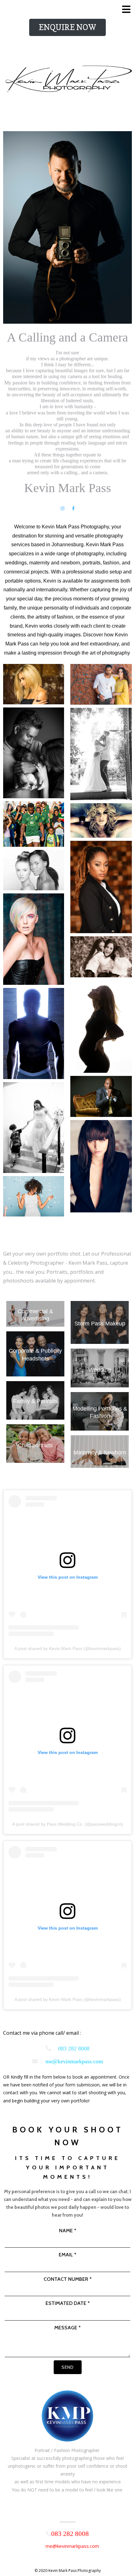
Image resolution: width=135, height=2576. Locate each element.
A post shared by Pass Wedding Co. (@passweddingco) (68, 1824)
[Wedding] (100, 1381)
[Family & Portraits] (35, 1417)
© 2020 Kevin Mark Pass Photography (68, 2571)
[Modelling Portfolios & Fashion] (100, 1428)
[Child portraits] (35, 1456)
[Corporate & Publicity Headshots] (35, 1373)
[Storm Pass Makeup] (100, 1341)
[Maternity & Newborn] (100, 1465)
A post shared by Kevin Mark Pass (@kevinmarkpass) (68, 1648)
